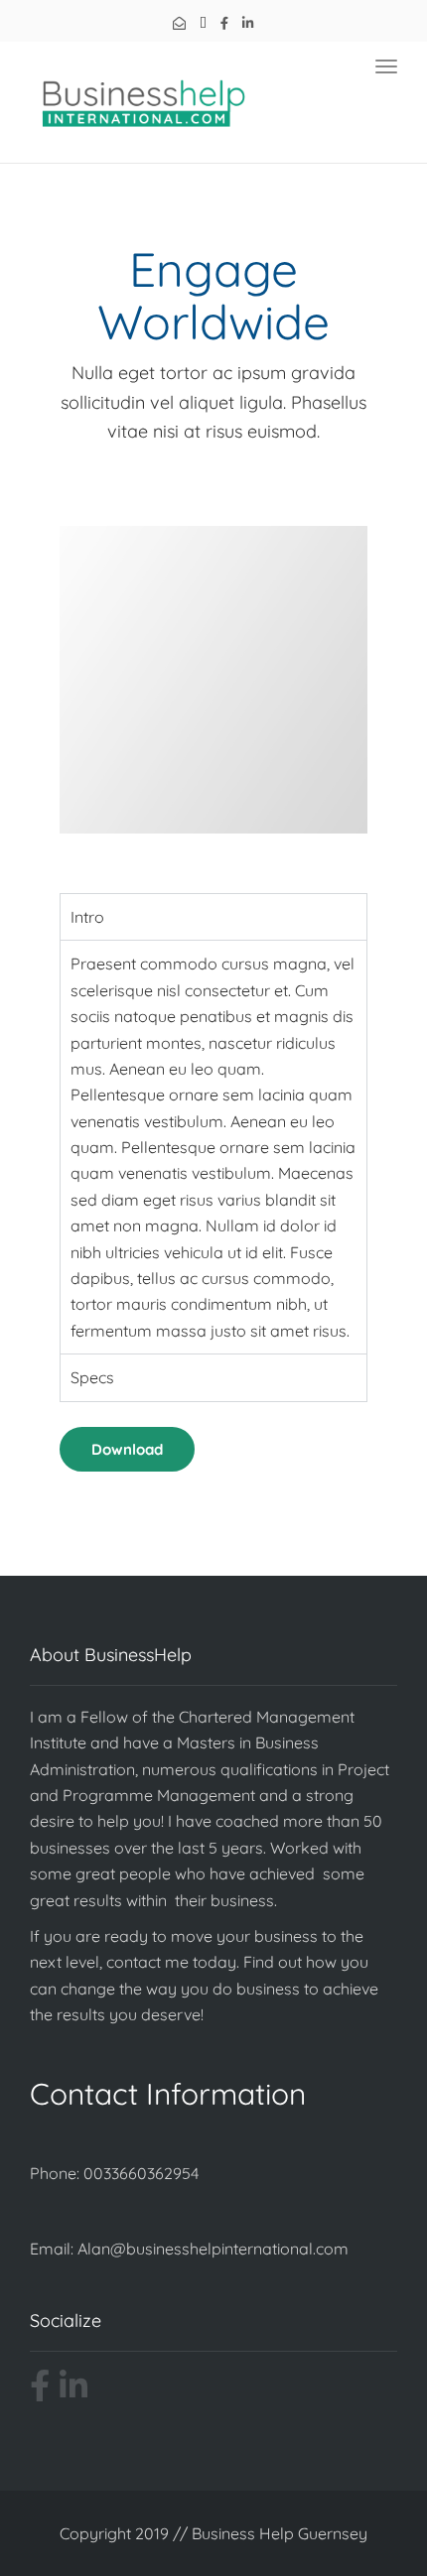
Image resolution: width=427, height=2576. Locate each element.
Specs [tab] (92, 1377)
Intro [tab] (87, 917)
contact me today (171, 1962)
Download (127, 1449)
